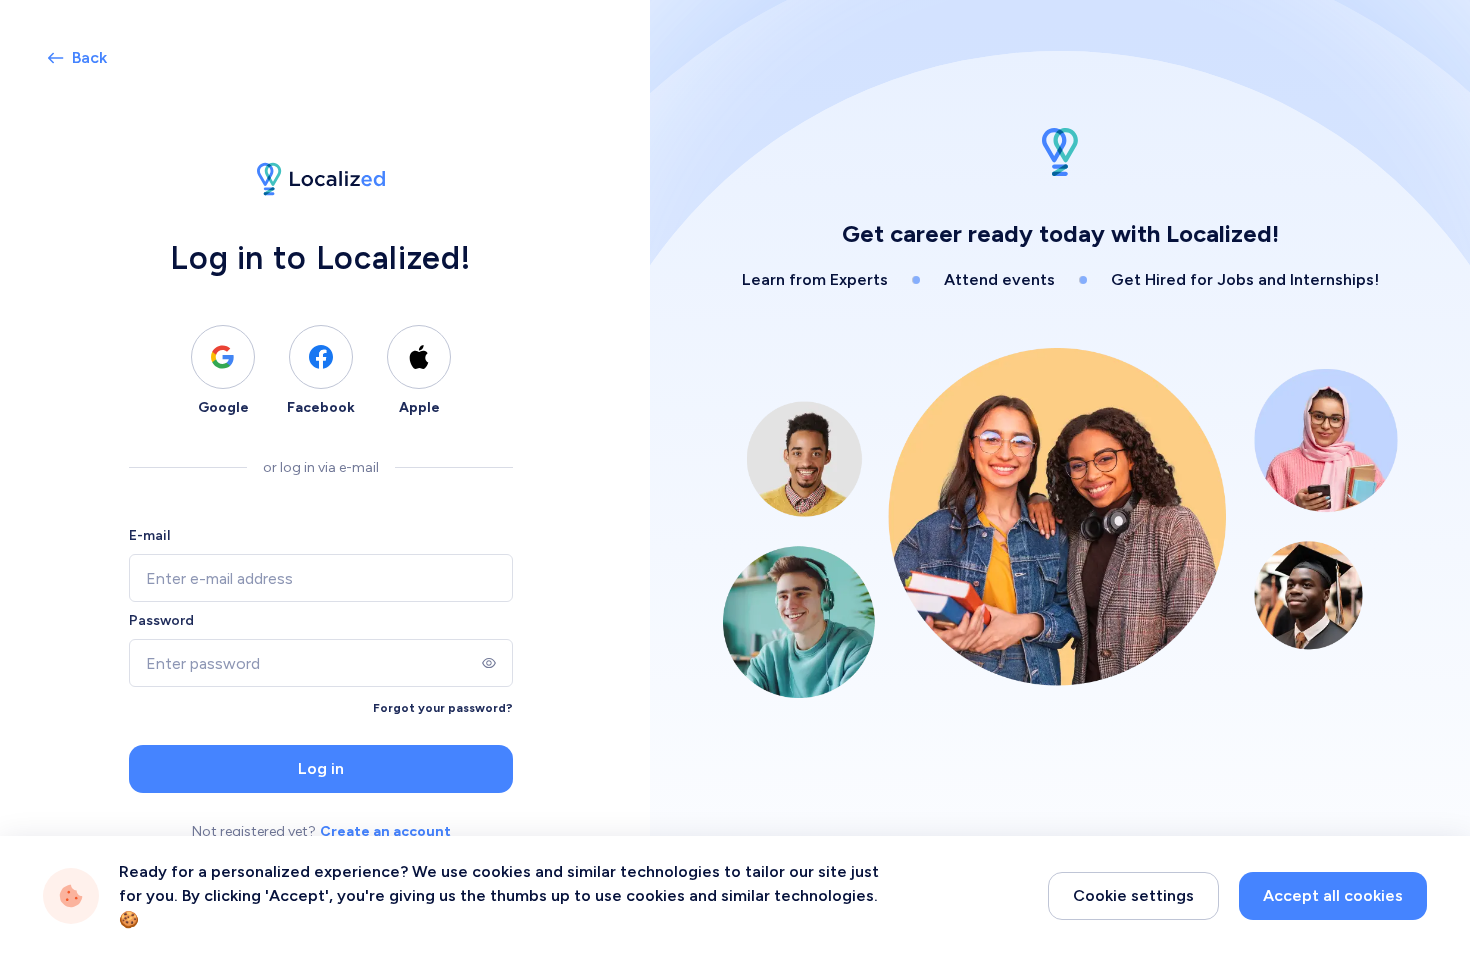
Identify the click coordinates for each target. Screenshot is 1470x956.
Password (161, 620)
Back (89, 57)
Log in (321, 768)
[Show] (489, 663)
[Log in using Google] (223, 357)
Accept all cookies (1333, 895)
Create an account (385, 831)
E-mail (149, 535)
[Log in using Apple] (419, 357)
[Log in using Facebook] (321, 357)
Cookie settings (1133, 895)
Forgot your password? (443, 708)
